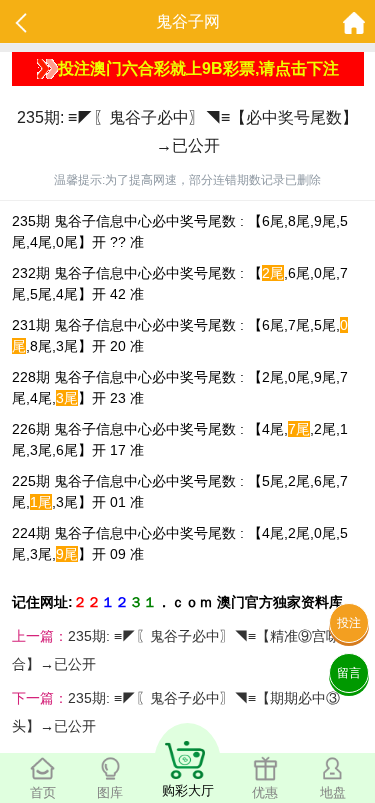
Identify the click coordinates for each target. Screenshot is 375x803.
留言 (349, 673)
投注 (349, 623)
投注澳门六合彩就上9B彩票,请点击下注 (198, 68)
